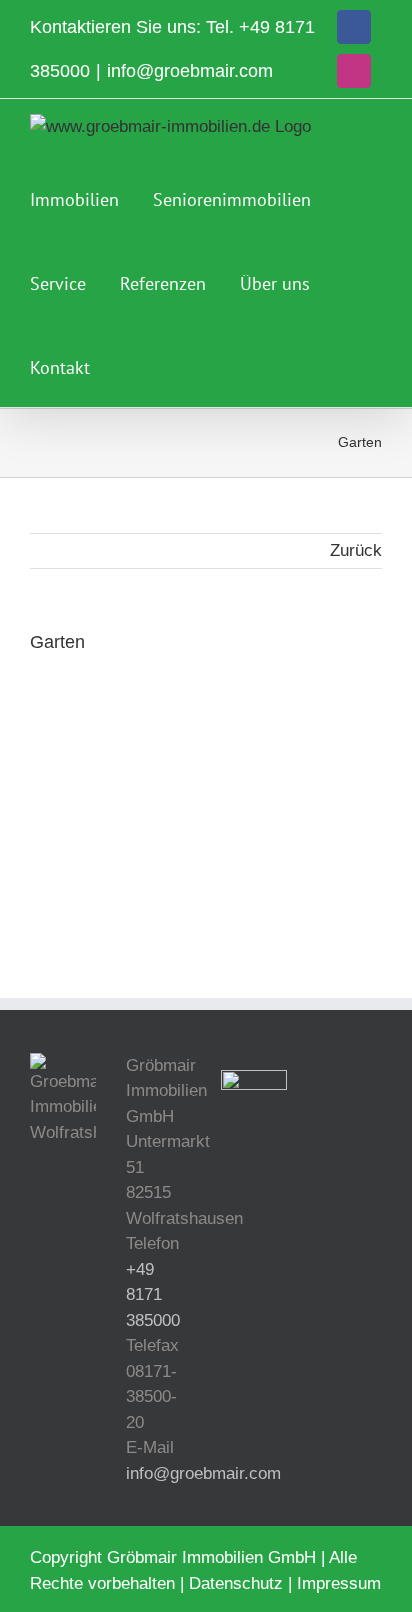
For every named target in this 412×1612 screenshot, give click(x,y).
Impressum (339, 1583)
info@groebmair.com (190, 71)
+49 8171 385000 (153, 1295)
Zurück (356, 550)
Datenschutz (236, 1583)
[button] (131, 365)
